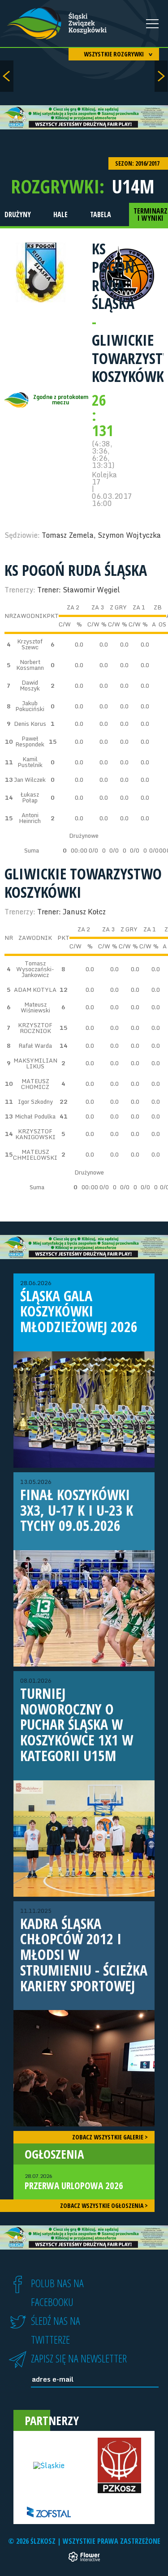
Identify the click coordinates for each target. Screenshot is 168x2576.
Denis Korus (30, 724)
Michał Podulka (35, 1116)
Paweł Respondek (30, 741)
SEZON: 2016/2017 (138, 163)
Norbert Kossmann (30, 665)
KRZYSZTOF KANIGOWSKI (35, 1134)
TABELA (101, 214)
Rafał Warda (35, 1046)
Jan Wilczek (30, 780)
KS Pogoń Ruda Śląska (113, 276)
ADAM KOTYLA (35, 990)
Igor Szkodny (35, 1102)
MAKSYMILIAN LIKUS (35, 1063)
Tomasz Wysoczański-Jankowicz (35, 969)
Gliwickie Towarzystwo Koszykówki (83, 883)
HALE (60, 214)
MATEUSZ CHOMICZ (35, 1084)
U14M (133, 186)
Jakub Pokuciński (30, 706)
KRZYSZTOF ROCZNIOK (35, 1028)
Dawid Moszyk (30, 685)
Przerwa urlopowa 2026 (74, 2182)
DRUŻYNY (18, 214)
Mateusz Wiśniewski (35, 1007)
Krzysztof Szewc (30, 644)
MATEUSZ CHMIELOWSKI (35, 1155)
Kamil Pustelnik (30, 762)
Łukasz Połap (30, 797)
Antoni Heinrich (30, 818)
